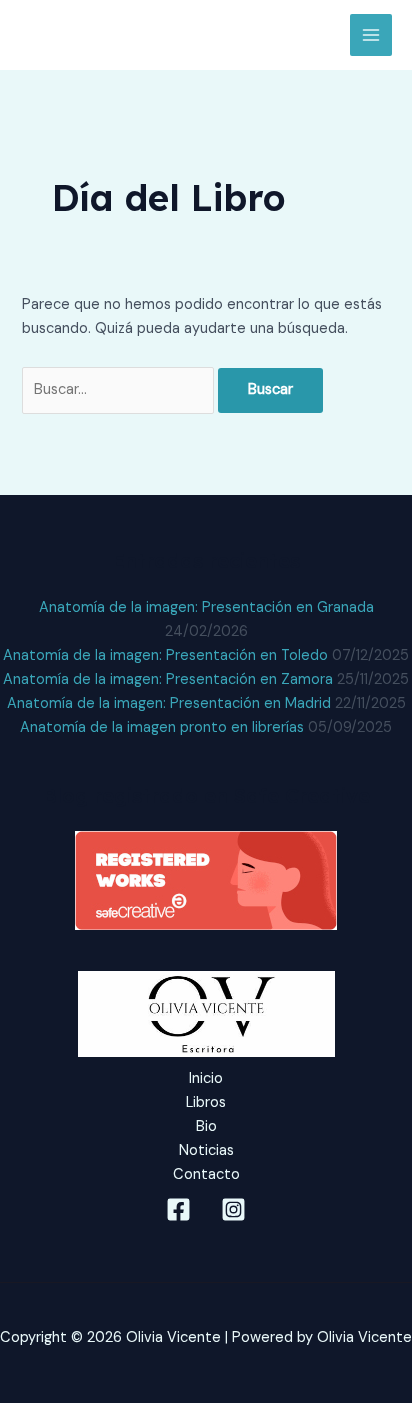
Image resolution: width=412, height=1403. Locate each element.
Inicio (206, 1078)
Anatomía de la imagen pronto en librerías (162, 727)
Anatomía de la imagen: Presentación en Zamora (168, 679)
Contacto (206, 1174)
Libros (206, 1102)
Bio (206, 1126)
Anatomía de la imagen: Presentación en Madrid (169, 703)
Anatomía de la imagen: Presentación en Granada (206, 607)
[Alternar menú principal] (371, 35)
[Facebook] (178, 1209)
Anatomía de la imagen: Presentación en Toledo (165, 655)
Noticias (206, 1150)
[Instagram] (233, 1209)
